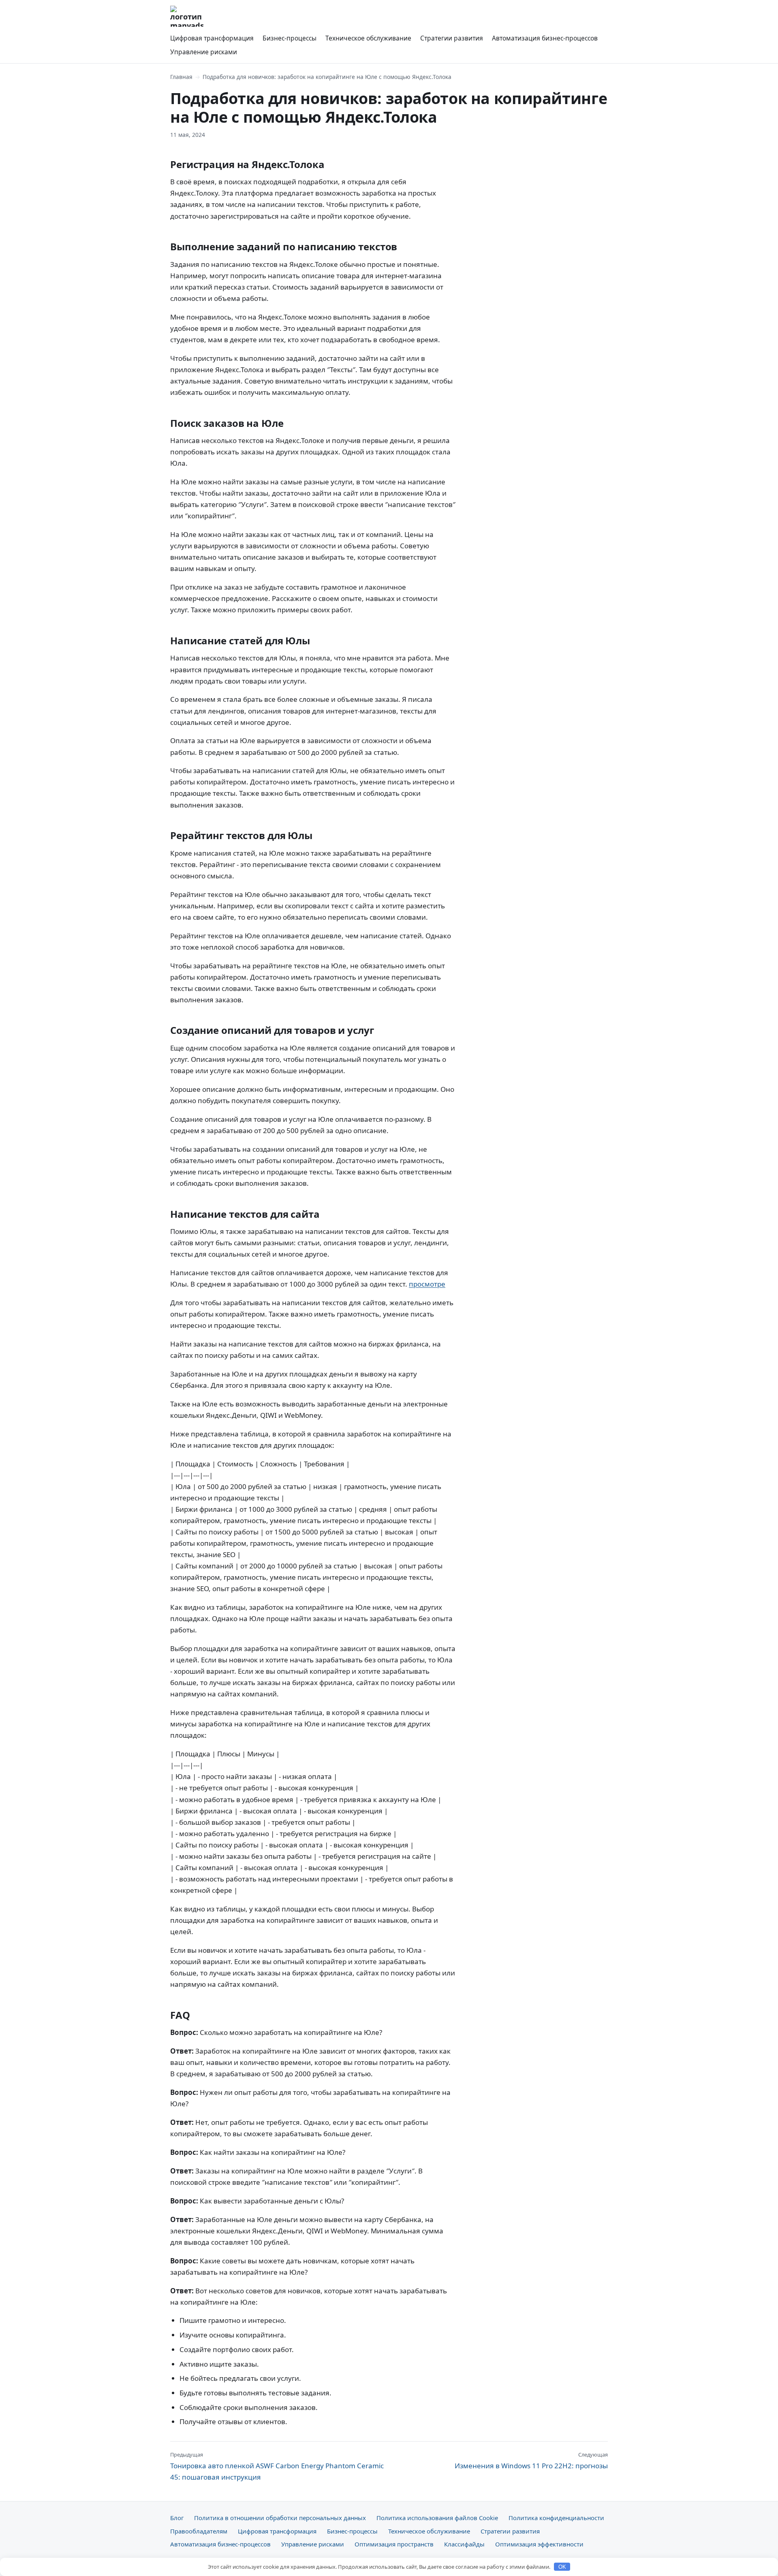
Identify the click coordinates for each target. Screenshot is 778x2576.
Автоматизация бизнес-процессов (545, 38)
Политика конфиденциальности (556, 2518)
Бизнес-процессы (290, 38)
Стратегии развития (452, 38)
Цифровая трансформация (212, 38)
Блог (177, 2518)
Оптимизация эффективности (539, 2544)
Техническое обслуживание (368, 38)
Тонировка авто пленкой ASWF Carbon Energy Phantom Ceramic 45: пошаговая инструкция (277, 2466)
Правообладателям (199, 2531)
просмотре (427, 1284)
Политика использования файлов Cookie (437, 2518)
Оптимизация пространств (394, 2544)
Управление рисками (204, 52)
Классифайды (464, 2544)
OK (562, 2567)
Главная (181, 77)
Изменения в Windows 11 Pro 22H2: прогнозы (531, 2461)
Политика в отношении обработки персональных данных (280, 2518)
